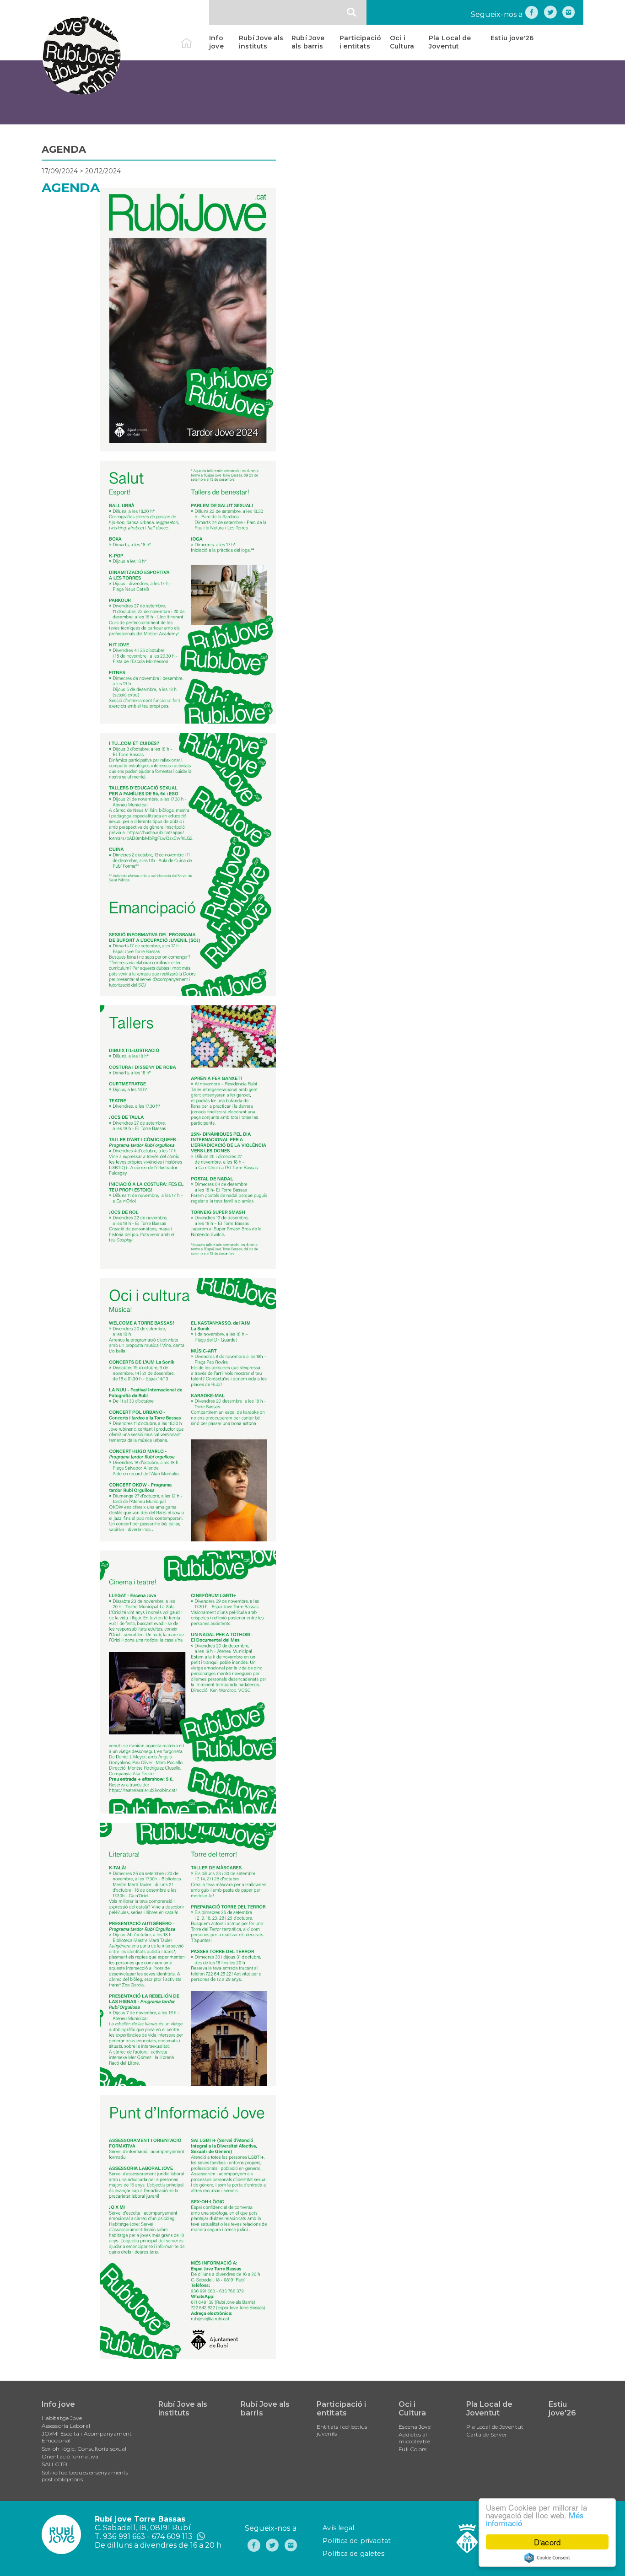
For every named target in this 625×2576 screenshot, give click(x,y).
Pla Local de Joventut (450, 42)
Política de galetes (353, 2554)
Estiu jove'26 (512, 38)
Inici (194, 38)
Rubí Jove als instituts (261, 42)
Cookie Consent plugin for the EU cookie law (547, 2558)
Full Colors (412, 2449)
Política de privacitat (357, 2541)
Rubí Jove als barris (308, 42)
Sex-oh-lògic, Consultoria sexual (84, 2449)
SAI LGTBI (55, 2464)
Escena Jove (415, 2427)
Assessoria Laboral (66, 2426)
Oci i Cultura (402, 42)
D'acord (547, 2542)
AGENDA (64, 149)
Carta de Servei (486, 2434)
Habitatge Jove (62, 2418)
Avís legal (338, 2528)
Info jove (216, 42)
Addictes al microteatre (414, 2438)
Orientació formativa (70, 2456)
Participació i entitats (360, 42)
